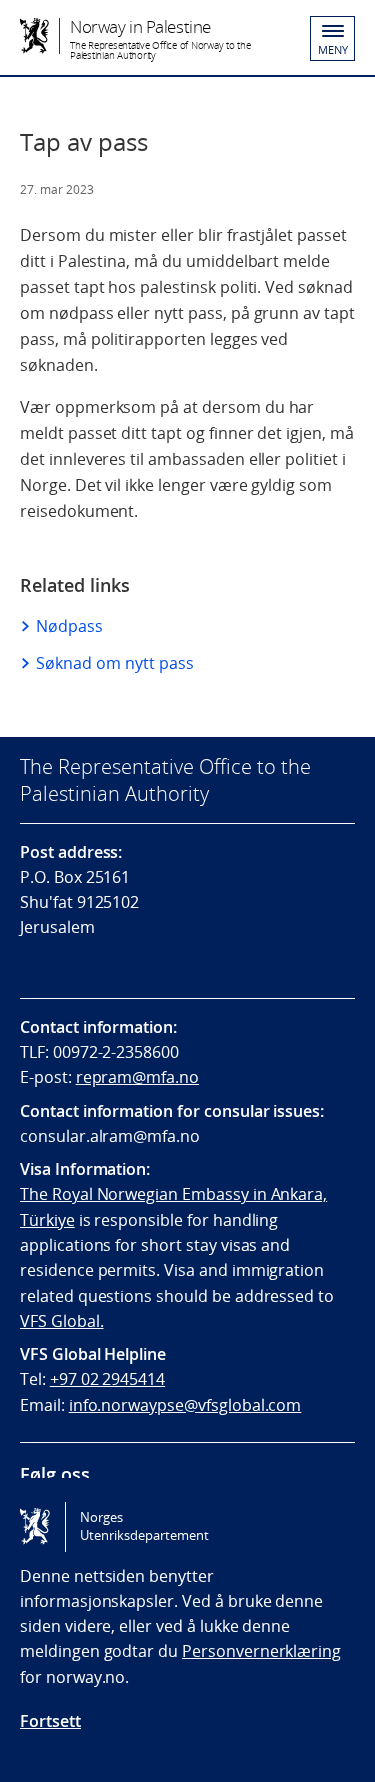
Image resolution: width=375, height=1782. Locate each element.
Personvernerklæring (261, 1651)
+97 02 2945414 (107, 1379)
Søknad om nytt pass (115, 663)
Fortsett (50, 1721)
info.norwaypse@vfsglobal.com (185, 1405)
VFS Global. (61, 1321)
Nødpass (69, 626)
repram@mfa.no (137, 1077)
